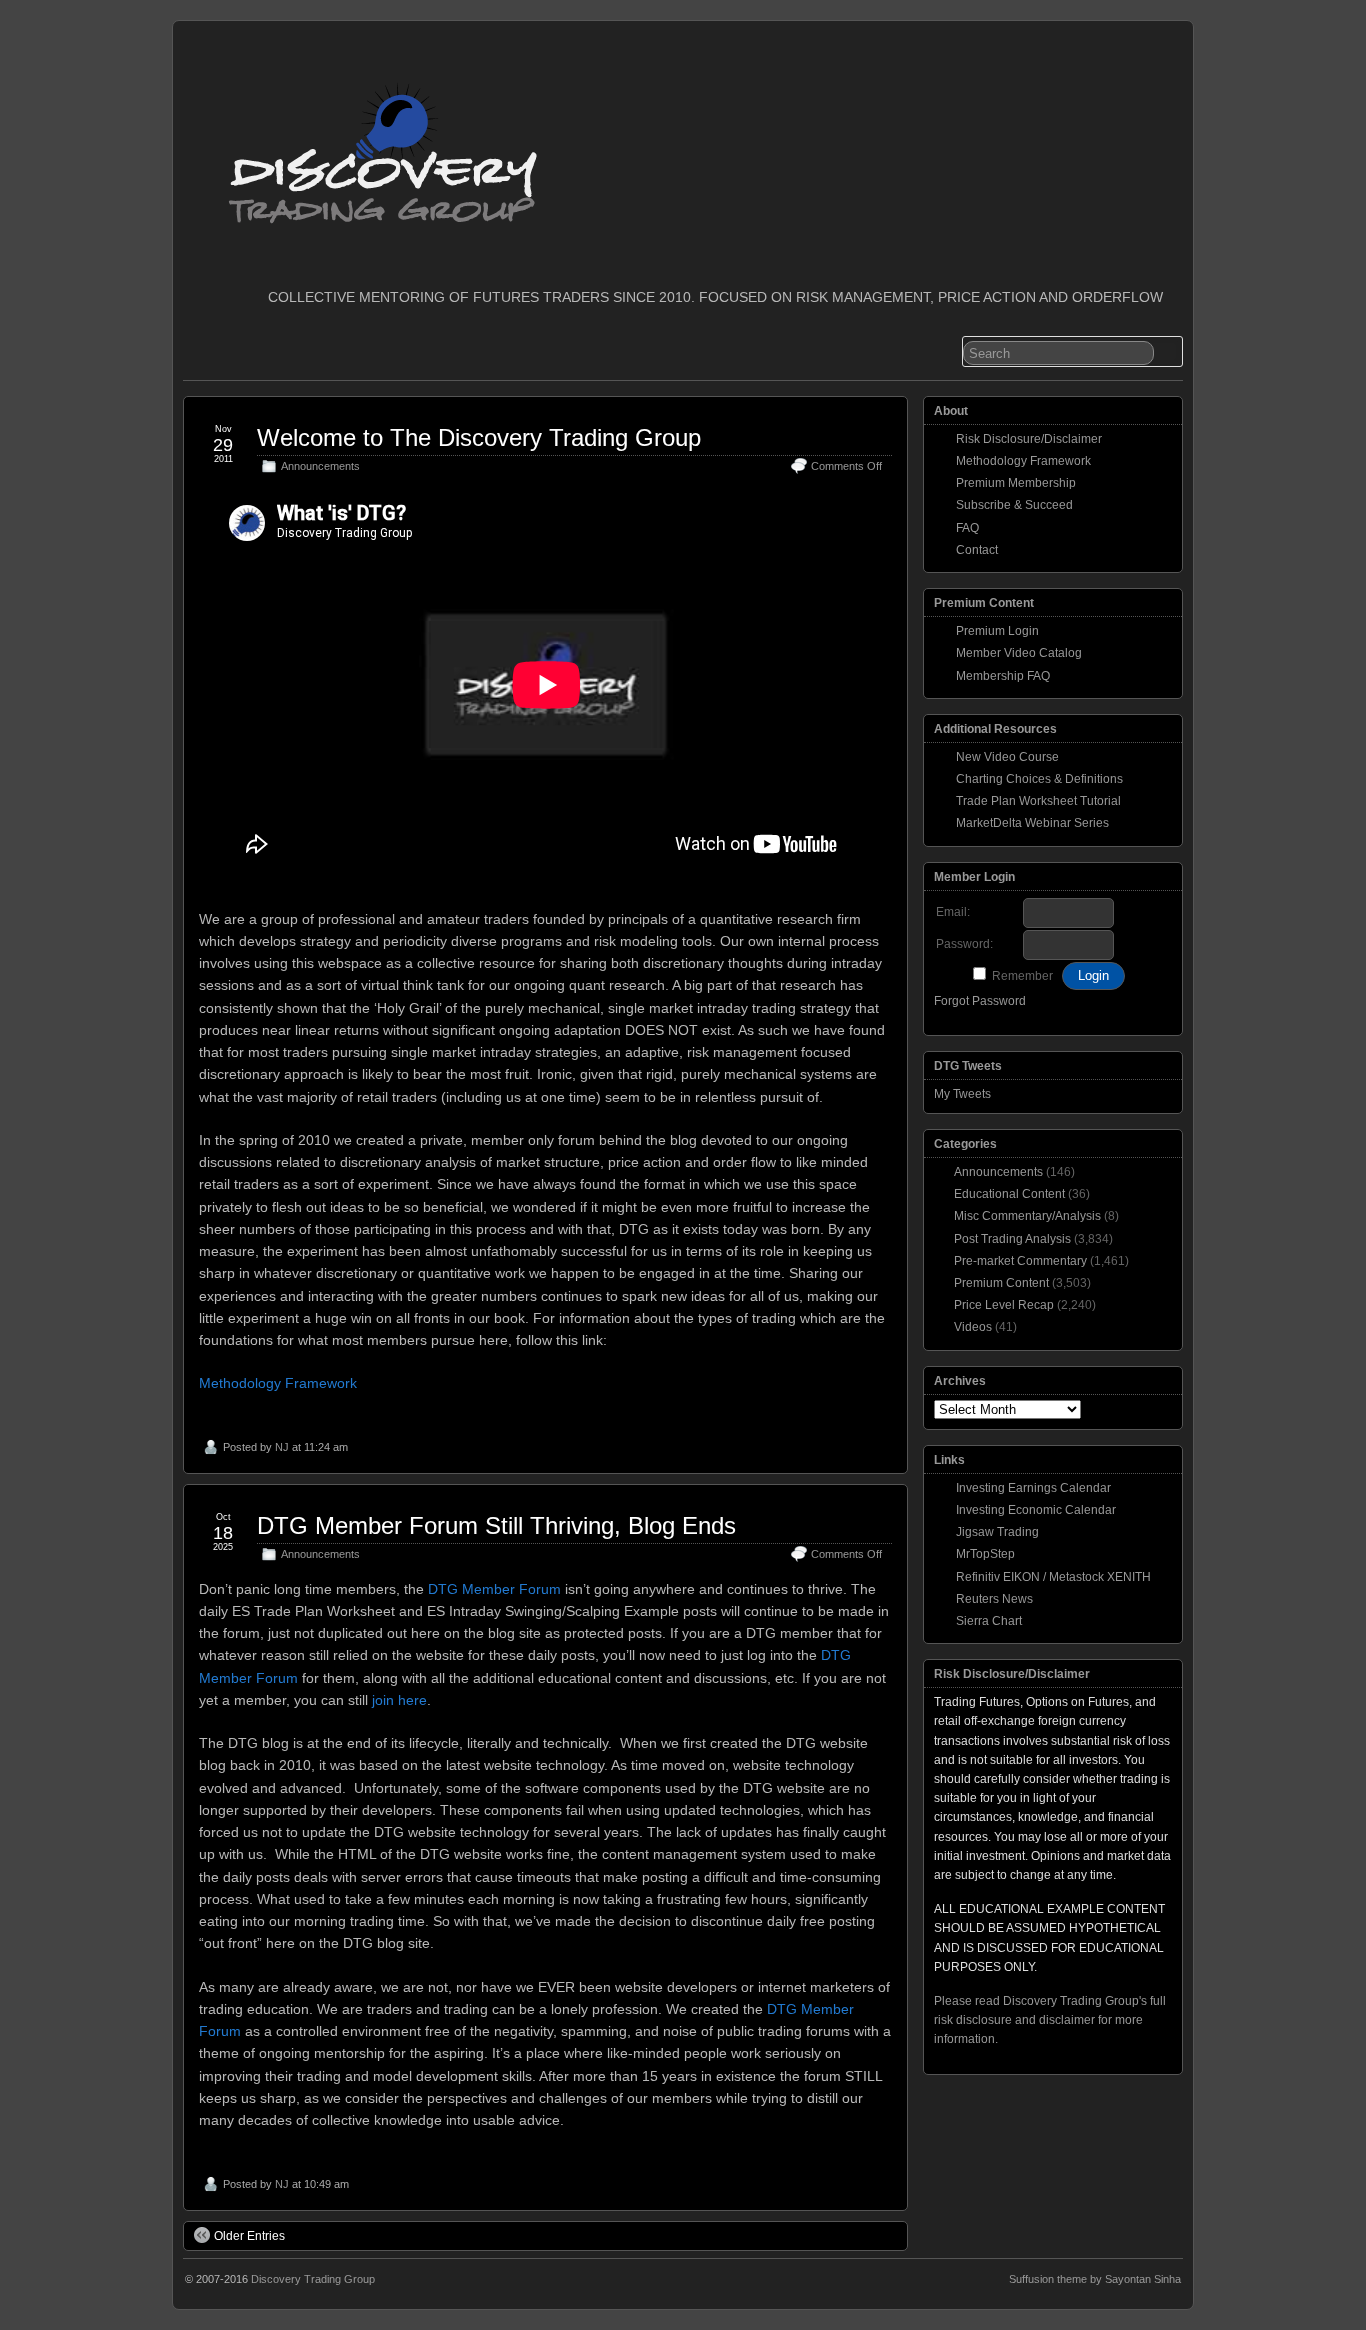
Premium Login (997, 631)
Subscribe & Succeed (1014, 505)
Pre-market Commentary (1020, 1261)
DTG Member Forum (494, 1589)
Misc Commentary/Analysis (1027, 1216)
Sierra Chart (989, 1621)
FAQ (967, 528)
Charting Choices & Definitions (1039, 779)
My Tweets (962, 1094)
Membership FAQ (1003, 676)
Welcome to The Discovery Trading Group (479, 437)
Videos (973, 1327)
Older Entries (249, 2236)
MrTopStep (985, 1554)
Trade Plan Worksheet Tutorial (1038, 801)
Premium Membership (1016, 483)
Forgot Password (980, 1001)
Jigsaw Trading (997, 1532)
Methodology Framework (278, 1383)
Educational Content (1009, 1194)
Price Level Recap (1004, 1305)
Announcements (320, 466)
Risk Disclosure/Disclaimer (1029, 439)
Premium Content (1001, 1283)
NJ (282, 1447)
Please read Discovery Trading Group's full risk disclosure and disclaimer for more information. (1050, 2020)
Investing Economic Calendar (1036, 1510)
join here (399, 1700)
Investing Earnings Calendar (1033, 1488)
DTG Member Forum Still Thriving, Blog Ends (496, 1525)
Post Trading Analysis (1012, 1239)
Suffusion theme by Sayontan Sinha (1095, 2279)
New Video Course (1007, 757)
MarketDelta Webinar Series (1032, 823)
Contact (977, 550)
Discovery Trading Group (313, 2279)
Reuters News (994, 1599)
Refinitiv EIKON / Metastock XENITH (1053, 1577)
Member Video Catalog (1019, 653)
